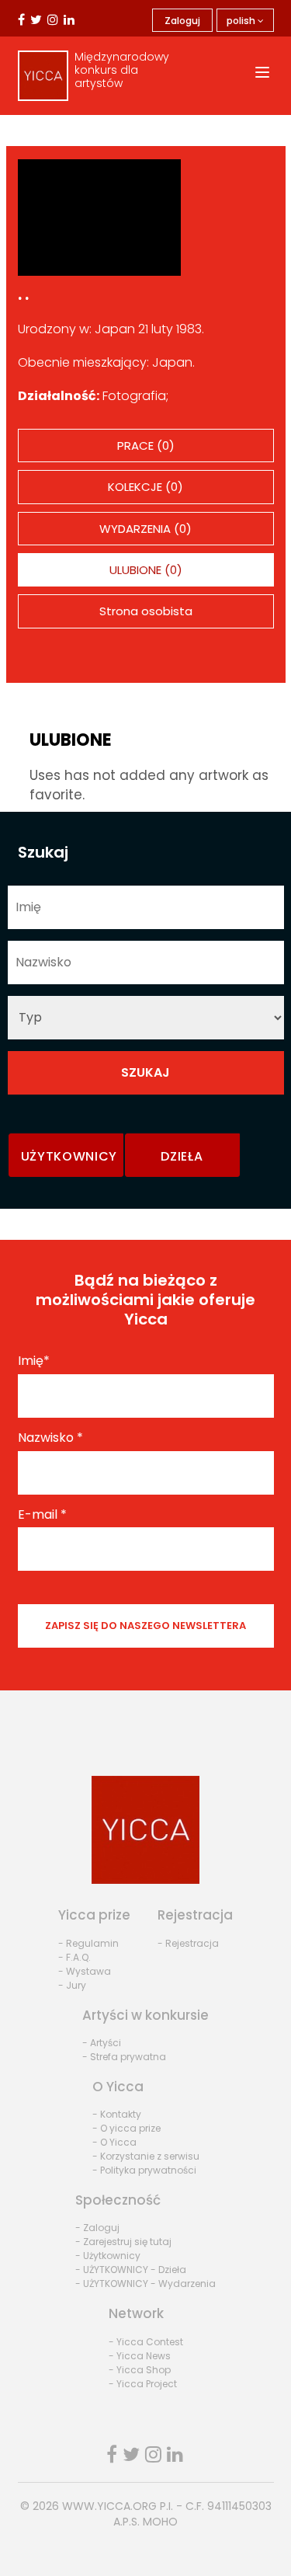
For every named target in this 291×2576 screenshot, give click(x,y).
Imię (34, 1361)
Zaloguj (182, 21)
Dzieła (182, 1156)
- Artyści (102, 2043)
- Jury (72, 1985)
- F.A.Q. (74, 1957)
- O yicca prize (126, 2128)
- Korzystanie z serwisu (146, 2156)
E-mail (42, 1515)
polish (242, 21)
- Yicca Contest (146, 2342)
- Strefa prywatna (124, 2057)
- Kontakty (117, 2114)
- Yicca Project (143, 2384)
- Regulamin (88, 1943)
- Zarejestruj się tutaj (123, 2242)
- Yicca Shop (140, 2370)
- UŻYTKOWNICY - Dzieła (131, 2270)
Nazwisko (50, 1438)
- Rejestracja (188, 1943)
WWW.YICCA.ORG (109, 2506)
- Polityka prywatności (144, 2170)
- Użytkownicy (108, 2256)
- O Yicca (114, 2142)
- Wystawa (85, 1971)
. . (23, 294)
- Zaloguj (97, 2228)
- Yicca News (140, 2356)
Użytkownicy (69, 1156)
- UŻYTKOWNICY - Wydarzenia (145, 2284)
